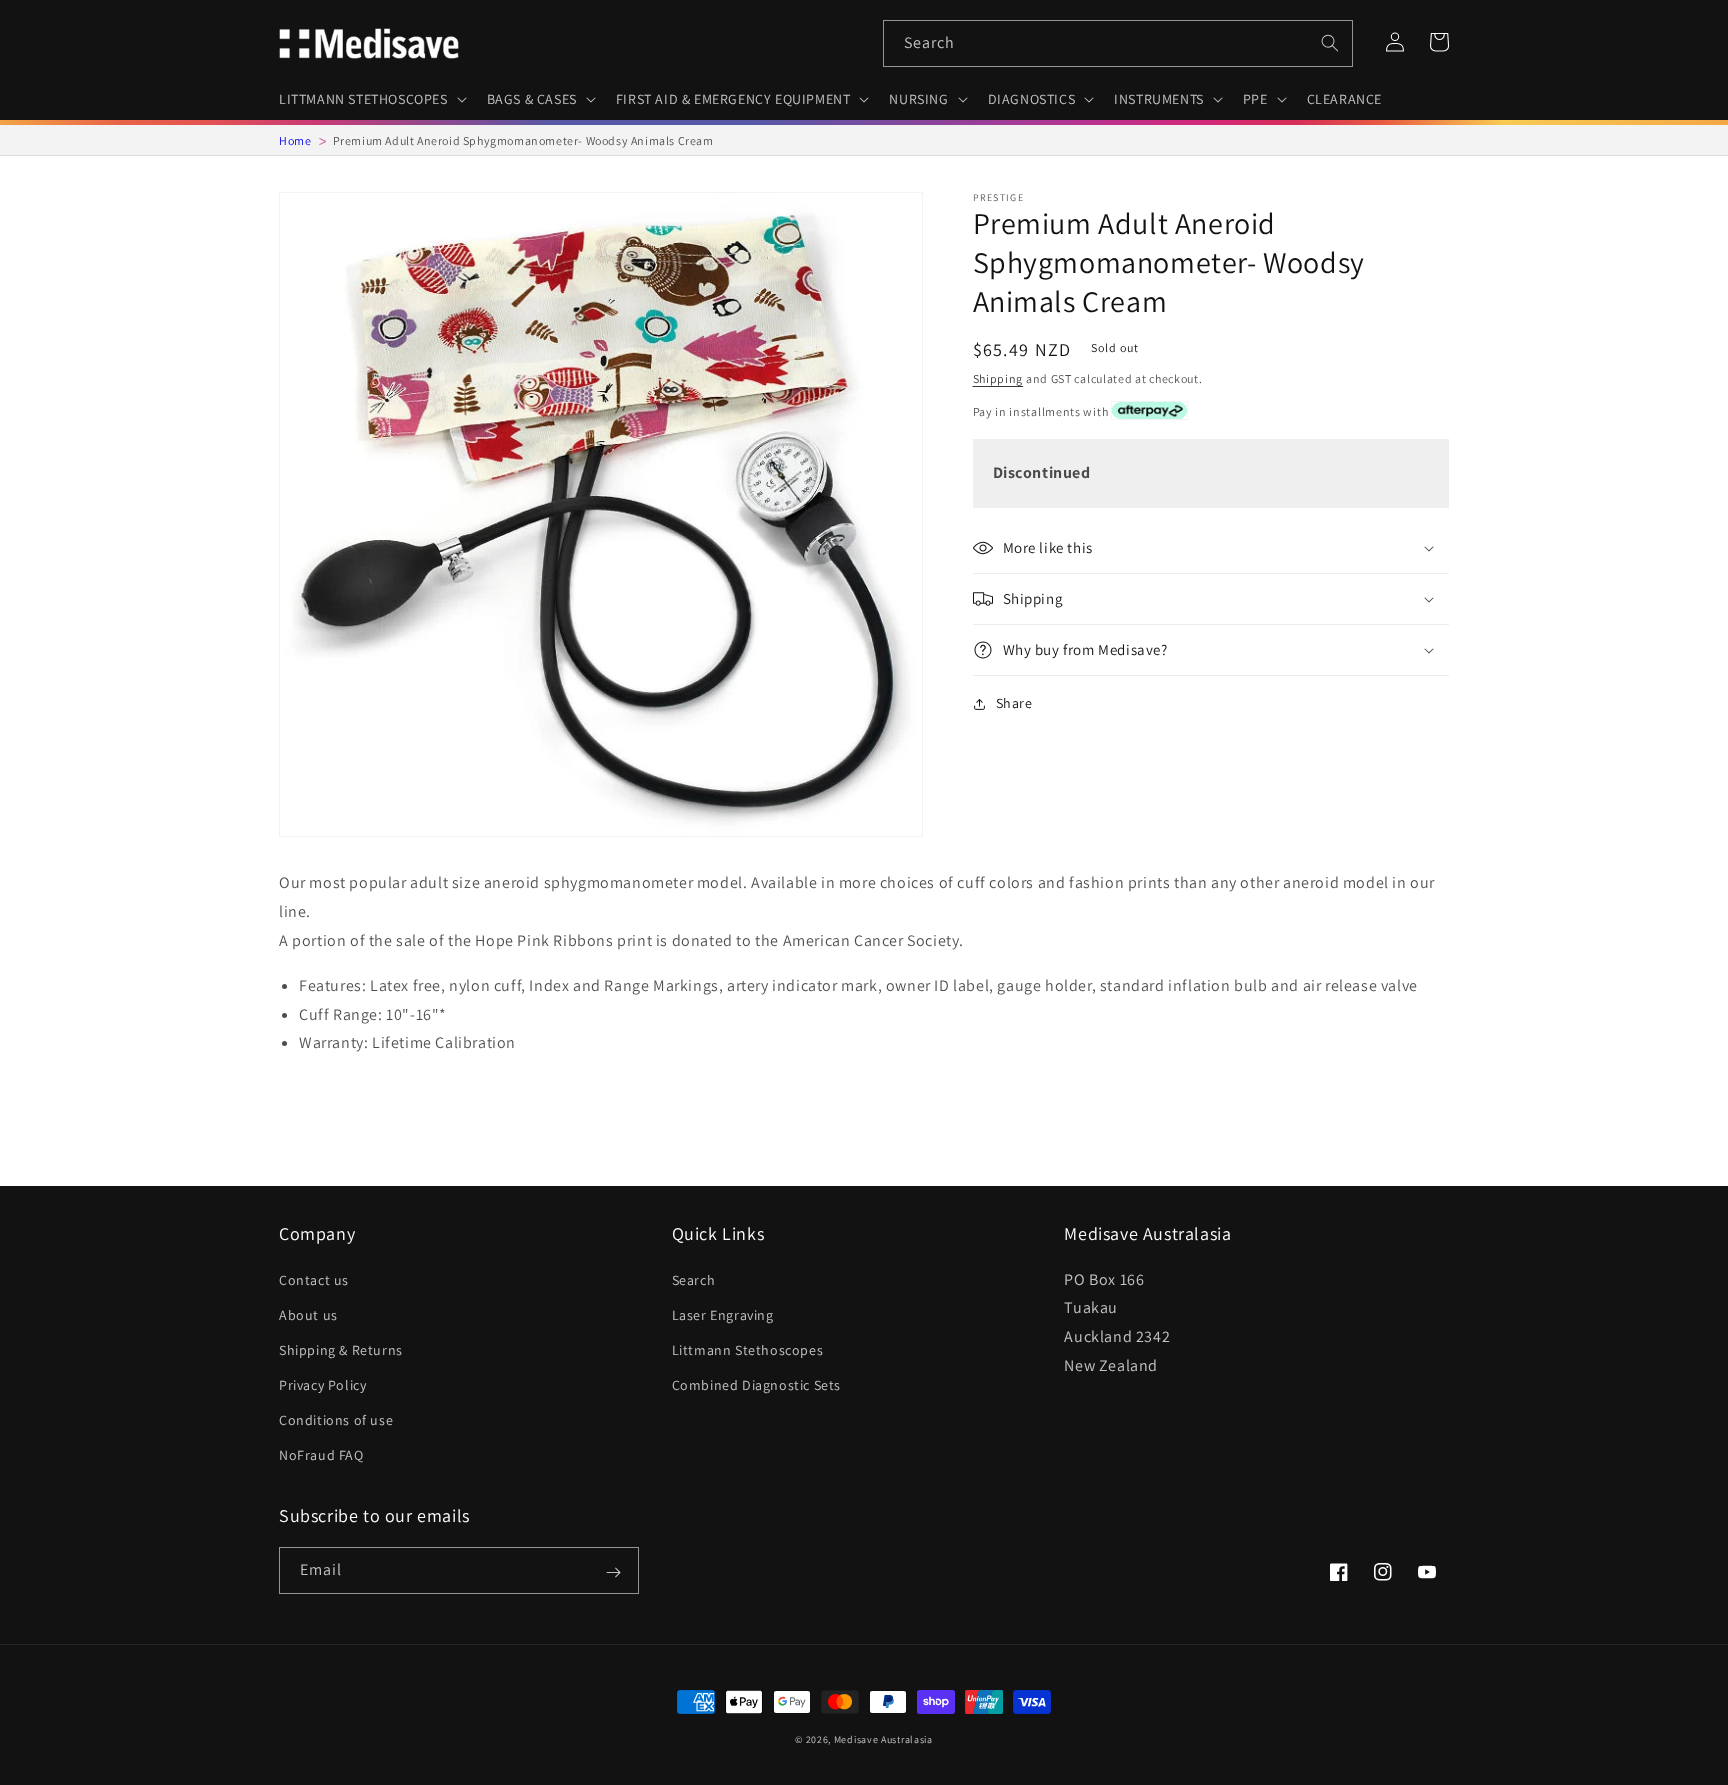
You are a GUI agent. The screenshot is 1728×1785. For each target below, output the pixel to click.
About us (308, 1315)
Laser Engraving (723, 1315)
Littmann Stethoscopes (748, 1350)
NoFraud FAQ (321, 1455)
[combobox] (1118, 43)
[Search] (1330, 43)
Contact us (314, 1280)
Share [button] (1014, 703)
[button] (371, 99)
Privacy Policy (322, 1385)
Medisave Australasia (883, 1739)
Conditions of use (336, 1420)
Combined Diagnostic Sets (756, 1385)
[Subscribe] (613, 1572)
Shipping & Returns (341, 1350)
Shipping (998, 378)
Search (694, 1280)
